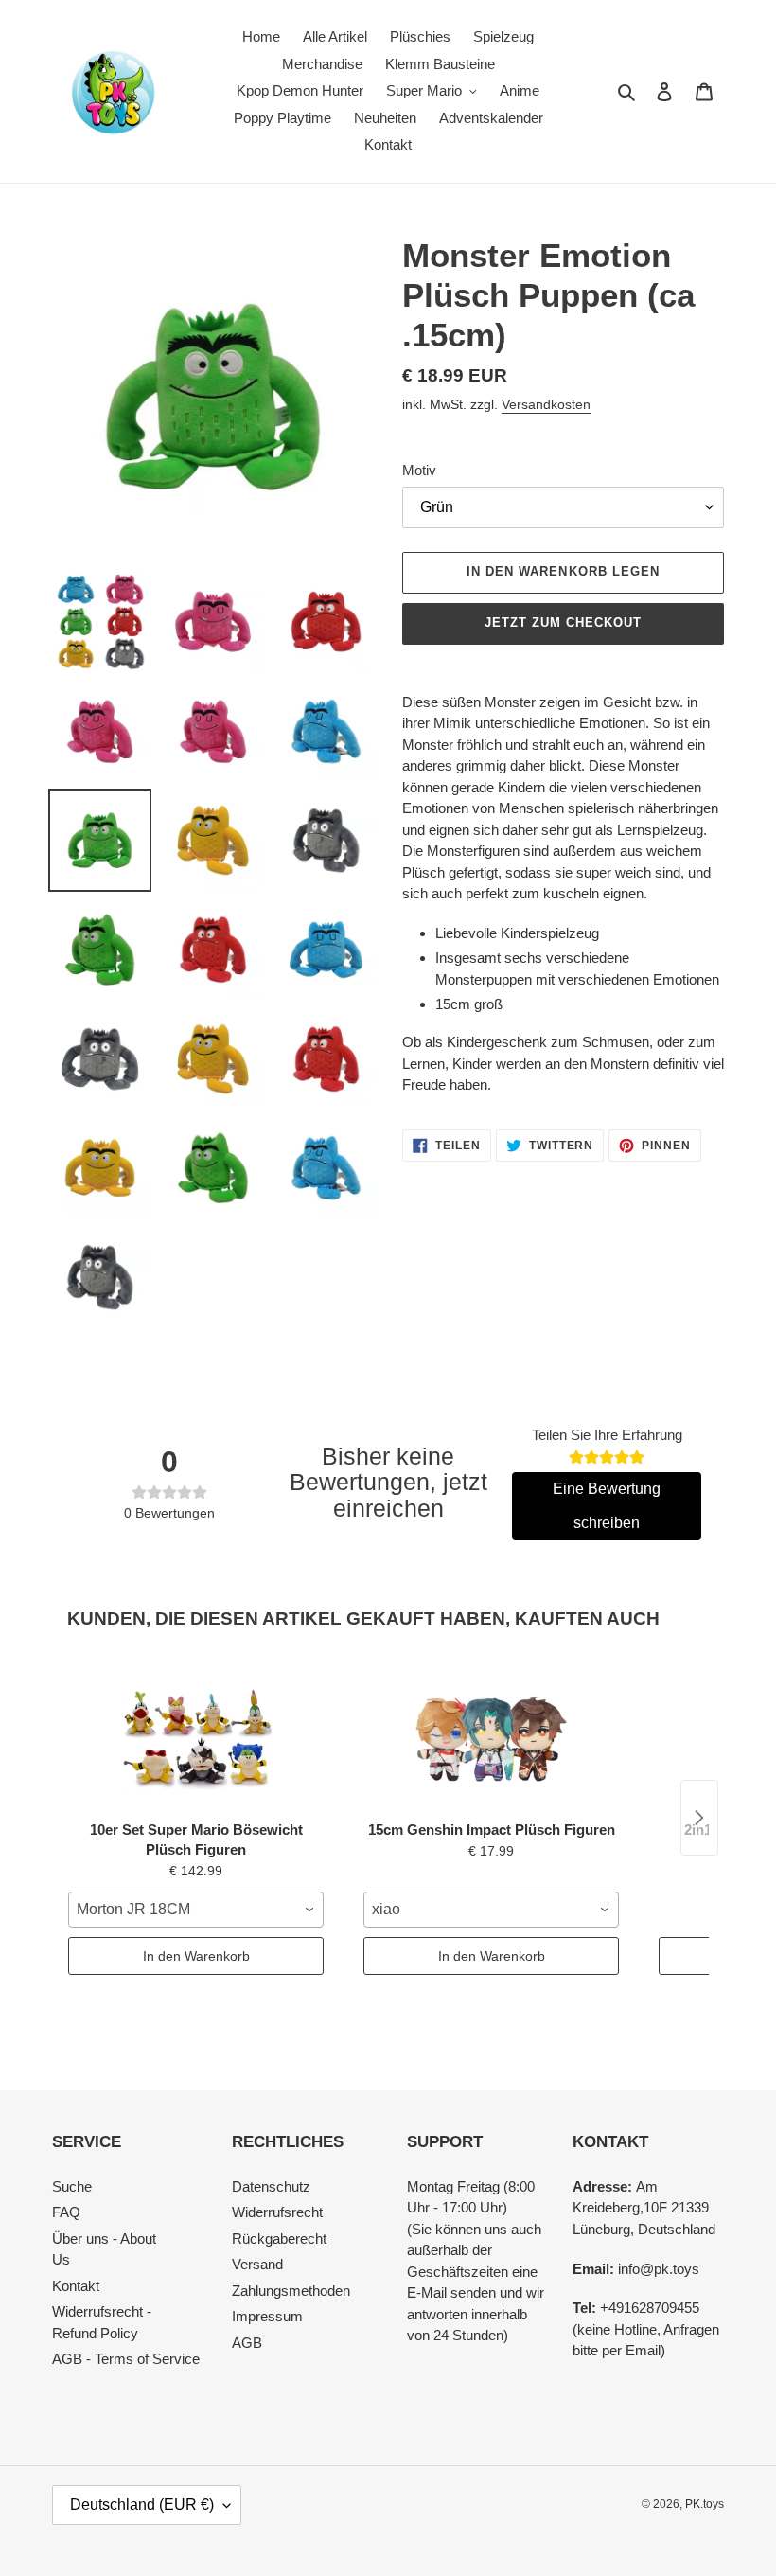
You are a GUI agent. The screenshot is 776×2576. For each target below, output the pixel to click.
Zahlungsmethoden (291, 2291)
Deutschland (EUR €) (142, 2505)
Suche (72, 2186)
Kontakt (76, 2286)
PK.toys (705, 2504)
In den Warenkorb (196, 1956)
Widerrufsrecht (277, 2212)
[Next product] (699, 1818)
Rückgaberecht (279, 2238)
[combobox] (196, 1910)
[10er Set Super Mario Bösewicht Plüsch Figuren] (196, 1736)
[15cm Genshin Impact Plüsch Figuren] (491, 1736)
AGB (247, 2343)
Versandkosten (546, 404)
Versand (257, 2264)
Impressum (267, 2316)
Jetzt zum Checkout (564, 622)
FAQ (66, 2212)
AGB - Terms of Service (126, 2359)
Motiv (419, 470)
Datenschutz (271, 2186)
